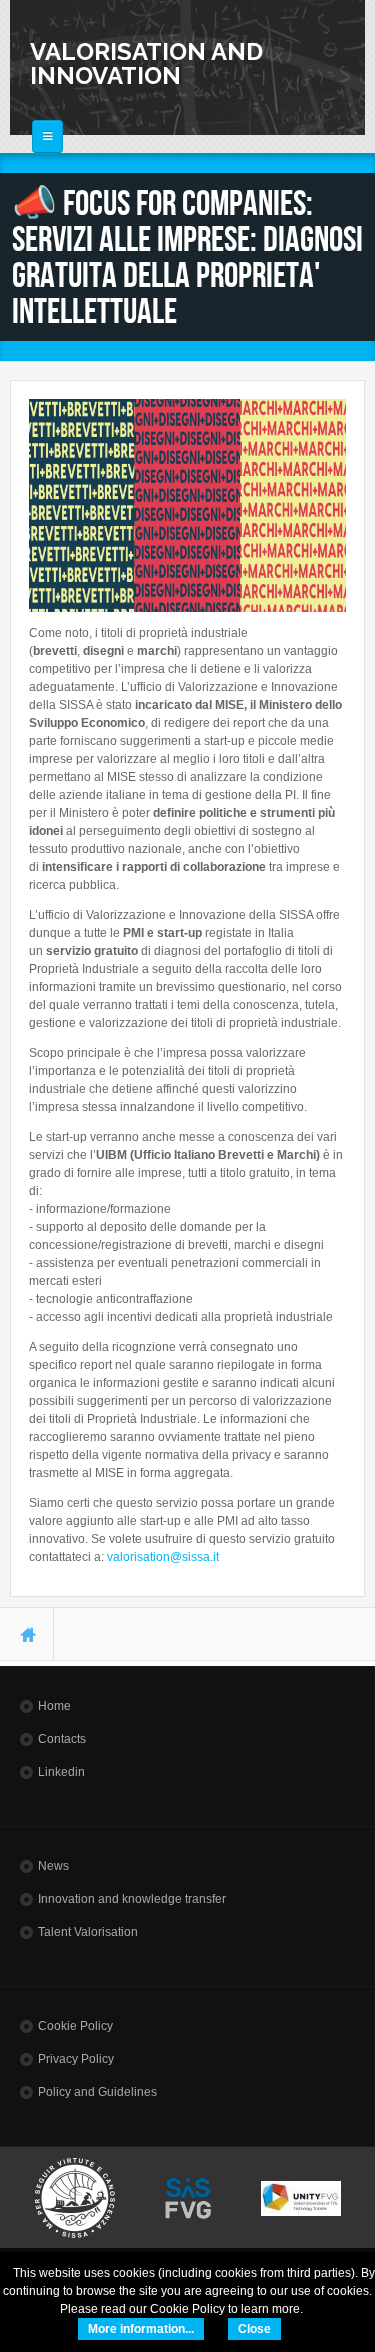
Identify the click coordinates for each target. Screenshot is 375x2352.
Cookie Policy (75, 2026)
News (53, 1866)
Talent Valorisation (88, 1932)
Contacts (62, 1739)
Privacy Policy (76, 2059)
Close (254, 2329)
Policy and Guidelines (97, 2092)
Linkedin (61, 1772)
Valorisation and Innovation (146, 63)
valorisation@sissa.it (163, 1557)
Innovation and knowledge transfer (132, 1899)
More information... (141, 2329)
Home (54, 1706)
